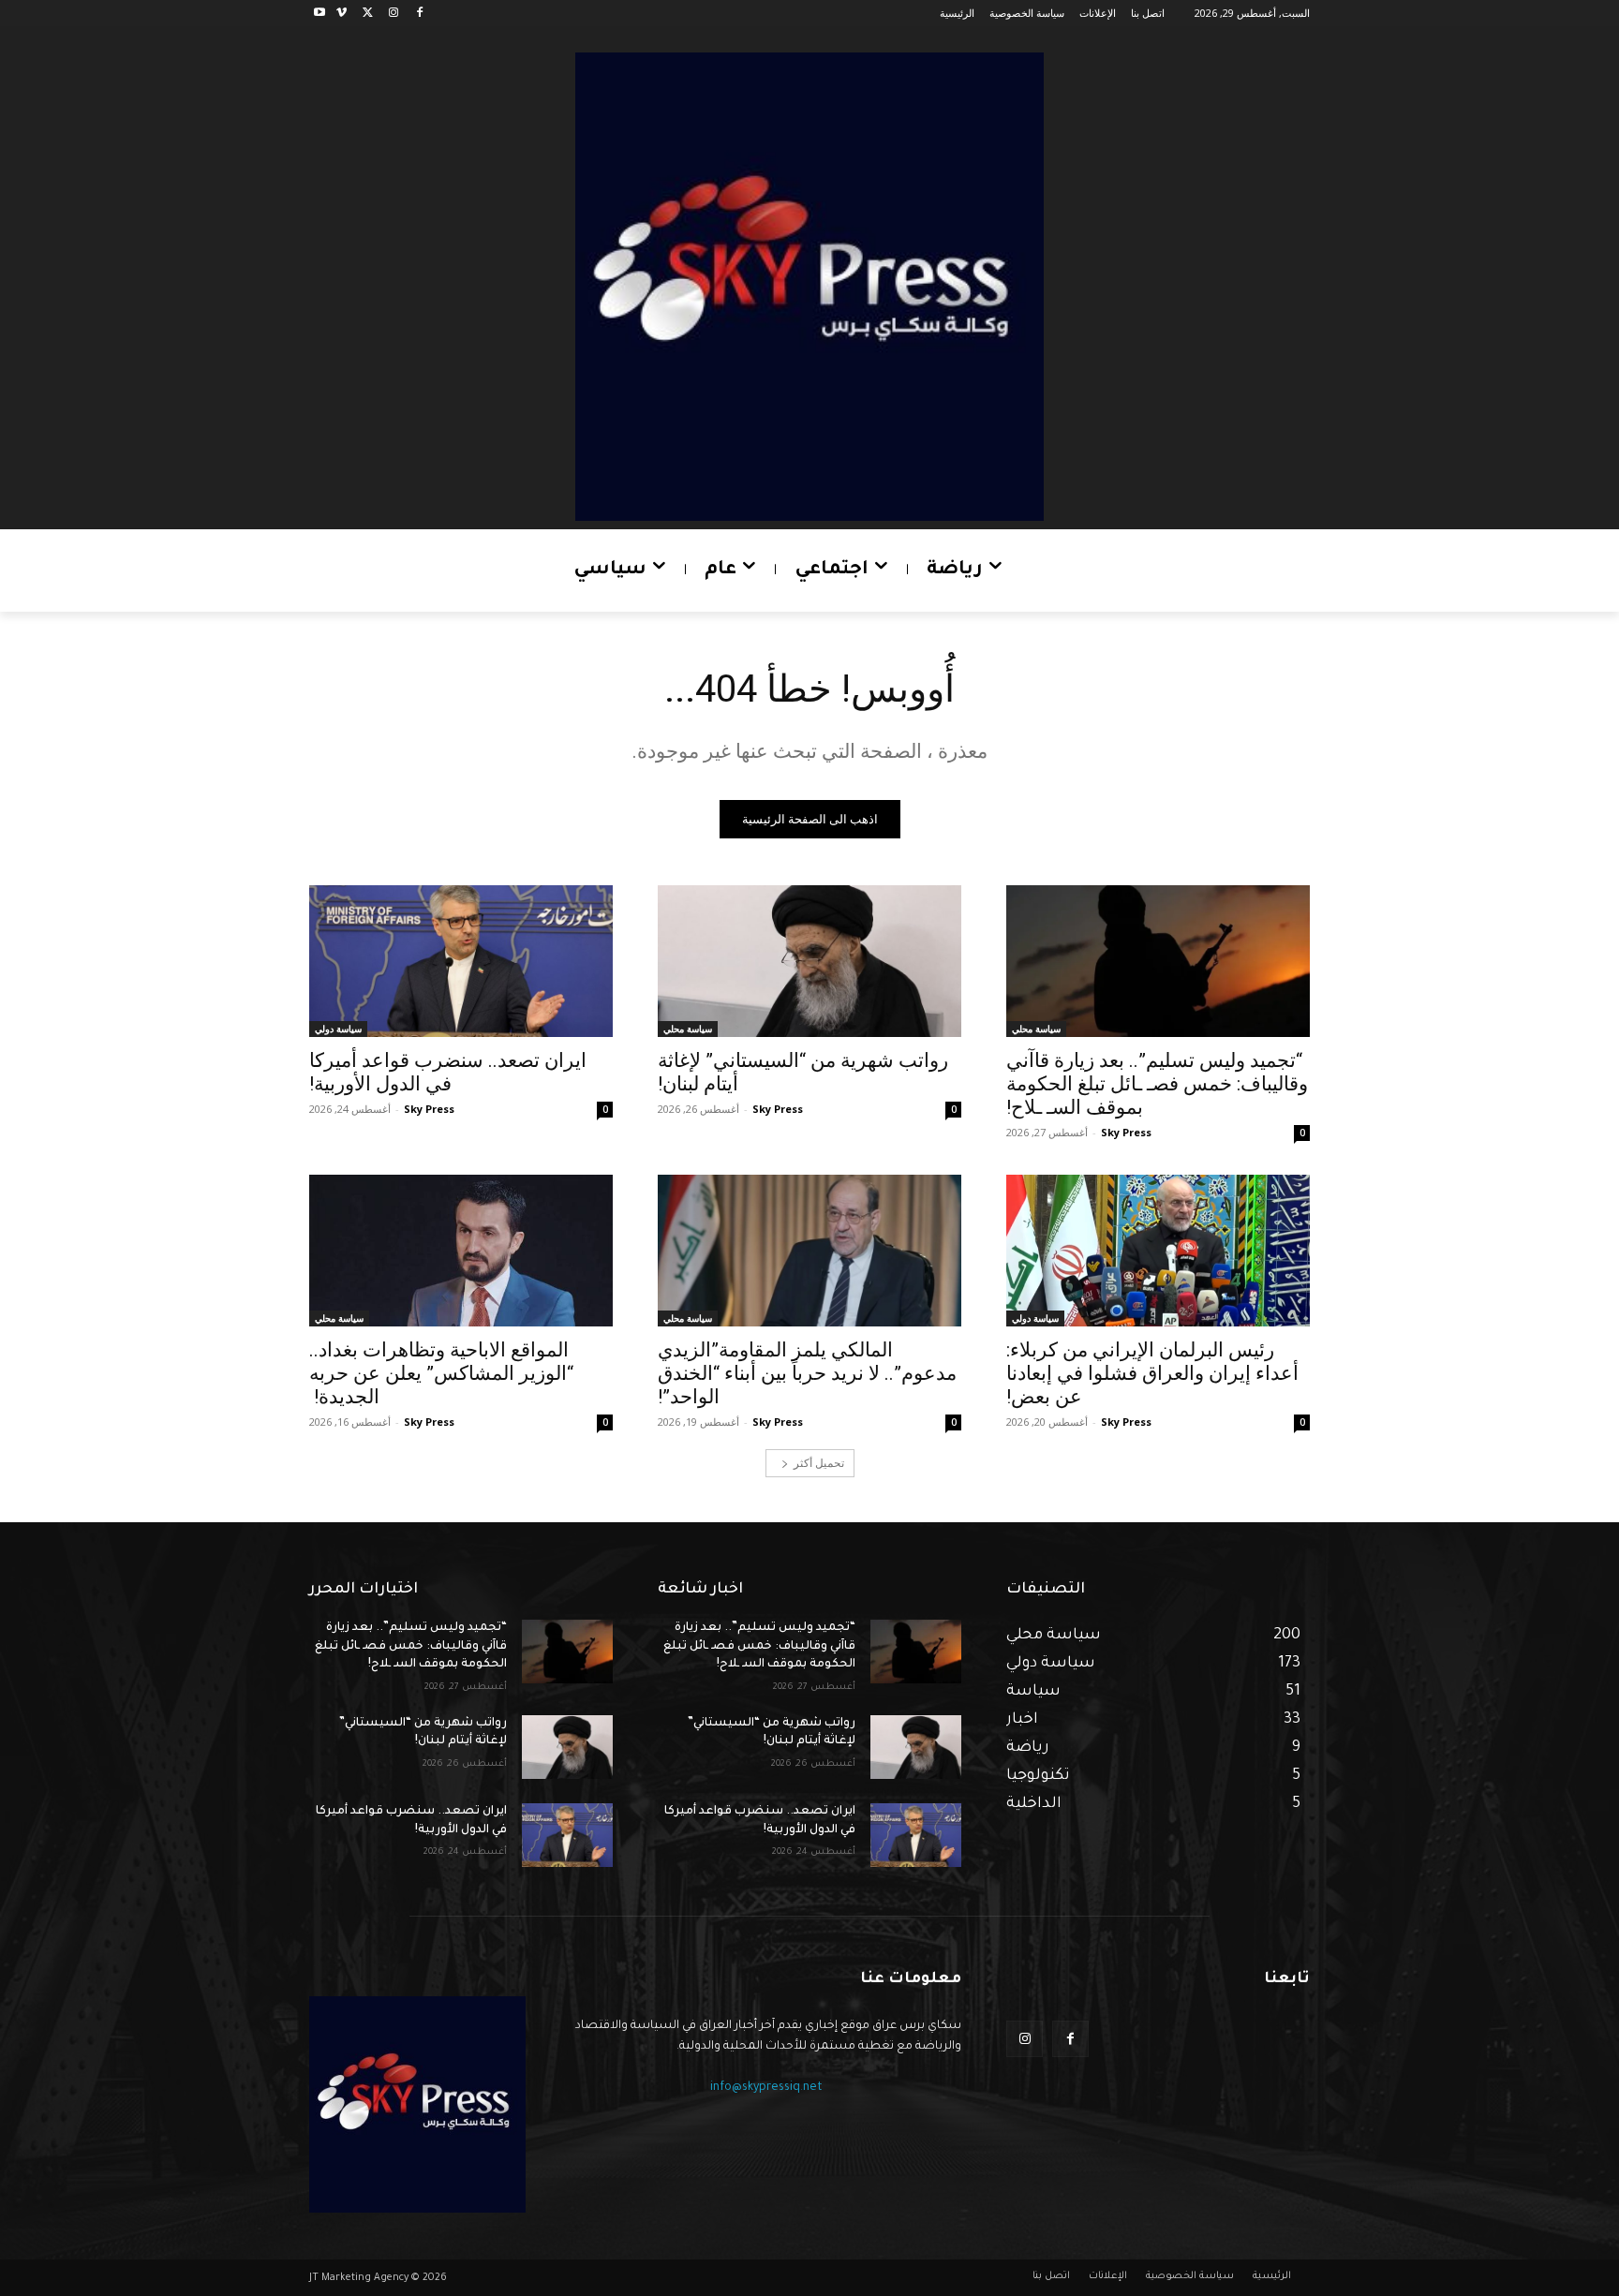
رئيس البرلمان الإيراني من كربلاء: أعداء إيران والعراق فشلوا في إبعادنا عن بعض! (1152, 1373)
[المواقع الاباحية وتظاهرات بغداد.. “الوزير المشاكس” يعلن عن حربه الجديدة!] (461, 1251)
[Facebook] (419, 14)
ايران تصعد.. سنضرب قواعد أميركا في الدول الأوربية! (448, 1072)
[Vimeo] (342, 14)
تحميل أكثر (819, 1463)
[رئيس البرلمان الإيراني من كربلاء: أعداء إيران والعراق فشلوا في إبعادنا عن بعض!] (1158, 1251)
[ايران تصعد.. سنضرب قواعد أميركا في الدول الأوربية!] (461, 961)
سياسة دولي (338, 1029)
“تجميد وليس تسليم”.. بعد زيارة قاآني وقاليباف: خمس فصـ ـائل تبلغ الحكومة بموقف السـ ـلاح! (1157, 1084)
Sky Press (1126, 1132)
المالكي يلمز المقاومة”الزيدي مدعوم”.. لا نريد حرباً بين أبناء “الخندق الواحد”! (807, 1373)
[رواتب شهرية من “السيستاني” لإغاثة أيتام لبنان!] (809, 961)
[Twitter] (368, 14)
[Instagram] (393, 14)
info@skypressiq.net (766, 2088)
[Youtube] (320, 14)
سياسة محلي (1036, 1029)
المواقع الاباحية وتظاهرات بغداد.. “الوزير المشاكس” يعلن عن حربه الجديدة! (441, 1373)
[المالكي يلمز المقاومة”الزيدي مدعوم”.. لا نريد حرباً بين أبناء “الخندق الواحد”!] (809, 1251)
